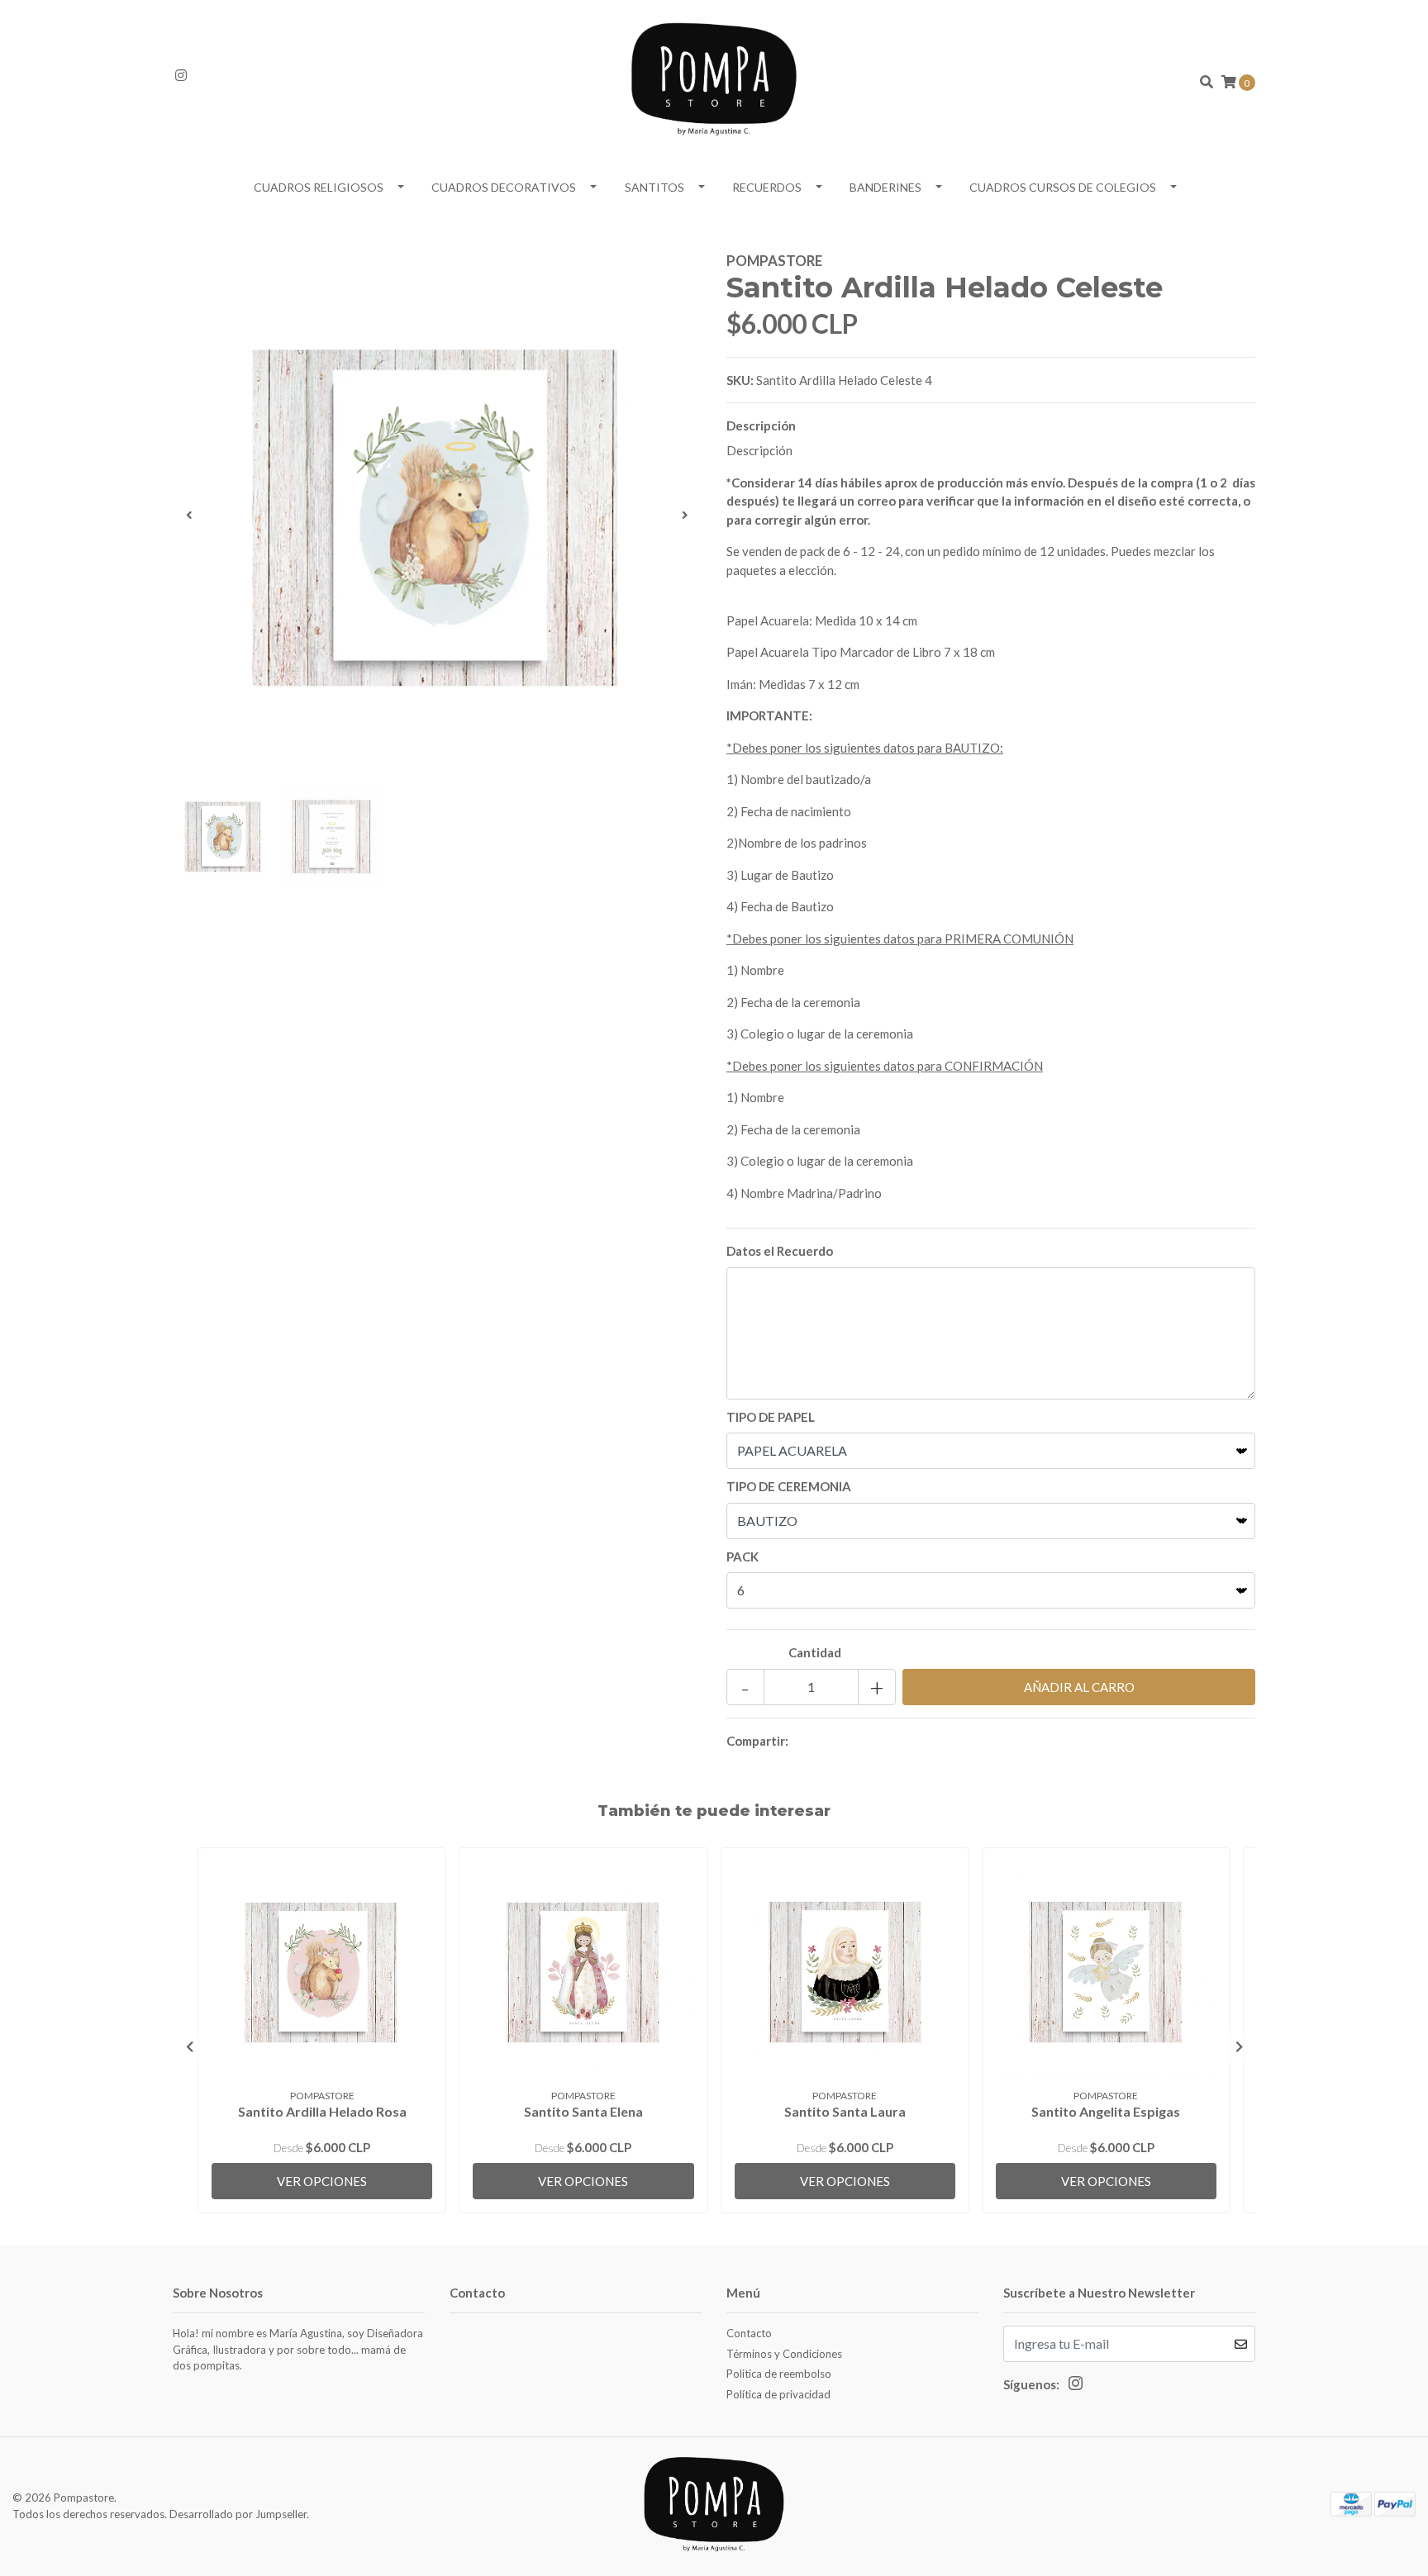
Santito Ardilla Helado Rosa (322, 2111)
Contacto (749, 2333)
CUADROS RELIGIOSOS (319, 187)
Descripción (761, 425)
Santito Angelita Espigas (1106, 2111)
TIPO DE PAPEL (771, 1417)
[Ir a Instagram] (181, 75)
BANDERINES (885, 187)
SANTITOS (654, 187)
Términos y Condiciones (784, 2354)
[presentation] (189, 515)
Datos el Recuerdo (780, 1251)
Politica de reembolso (779, 2374)
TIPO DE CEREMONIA (789, 1486)
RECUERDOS (767, 187)
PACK (743, 1557)
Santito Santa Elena (583, 2111)
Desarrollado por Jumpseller (238, 2514)
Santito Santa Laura (845, 2111)
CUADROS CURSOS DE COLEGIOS (1063, 187)
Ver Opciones (322, 2181)
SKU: (740, 380)
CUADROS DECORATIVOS (504, 187)
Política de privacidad (778, 2394)
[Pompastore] (714, 80)
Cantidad (815, 1652)
